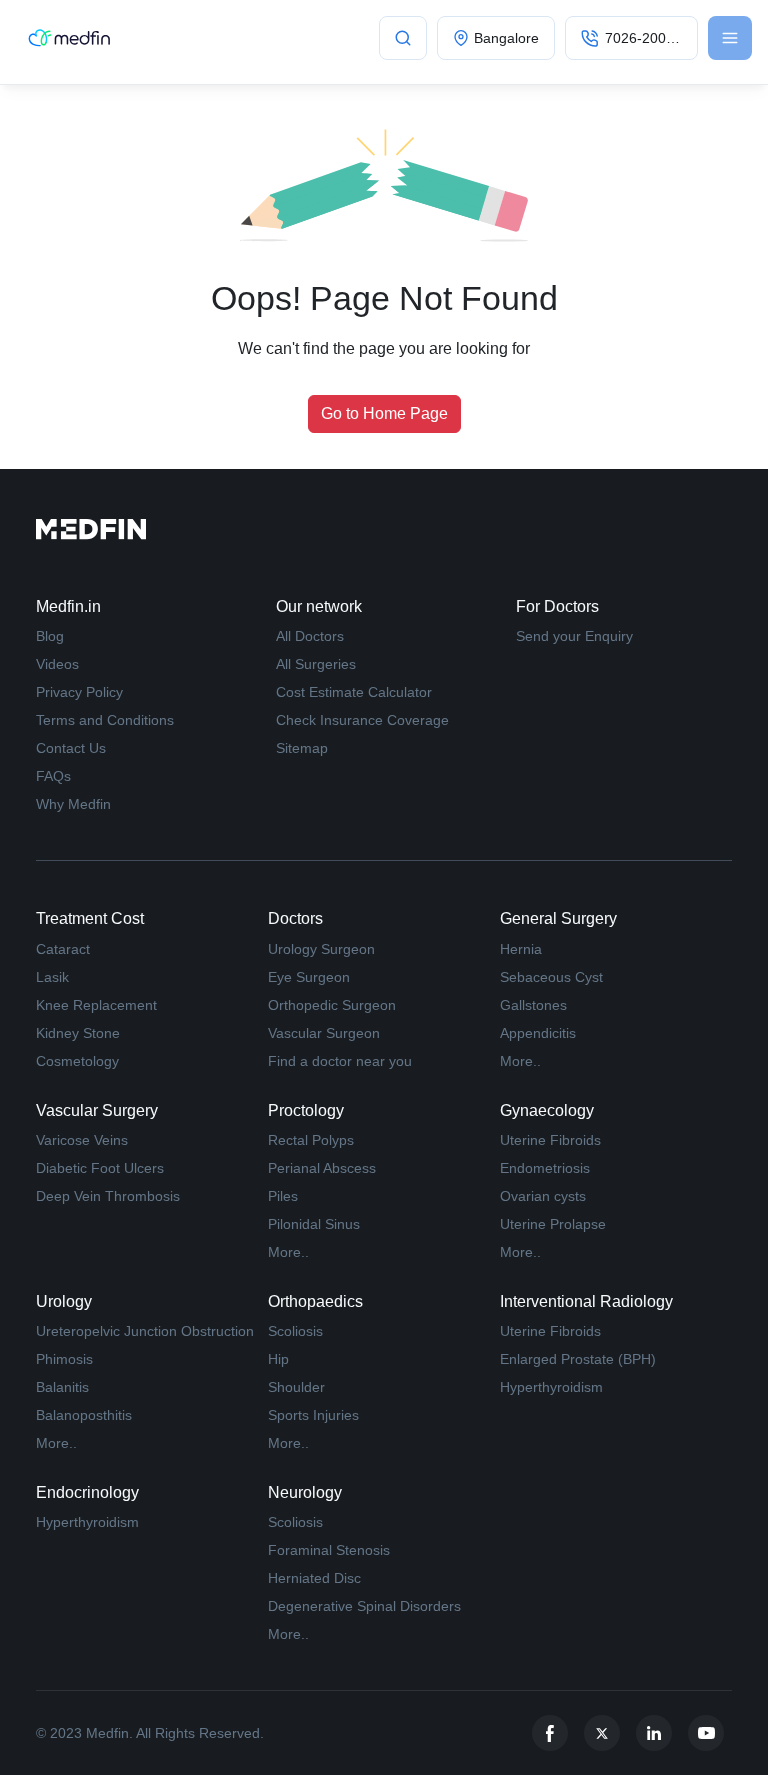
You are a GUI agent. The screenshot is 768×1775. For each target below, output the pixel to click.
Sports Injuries (313, 1415)
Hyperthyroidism (551, 1387)
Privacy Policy (79, 692)
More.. (520, 1061)
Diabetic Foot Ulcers (100, 1168)
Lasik (52, 977)
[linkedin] (654, 1733)
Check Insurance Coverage (362, 720)
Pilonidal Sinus (314, 1224)
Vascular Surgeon (324, 1033)
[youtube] (706, 1733)
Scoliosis (295, 1331)
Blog (50, 636)
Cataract (63, 949)
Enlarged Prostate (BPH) (578, 1359)
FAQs (53, 776)
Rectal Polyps (311, 1140)
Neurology (305, 1492)
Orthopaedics (315, 1301)
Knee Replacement (96, 1005)
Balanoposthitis (84, 1415)
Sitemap (302, 748)
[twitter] (602, 1733)
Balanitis (62, 1387)
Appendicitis (538, 1033)
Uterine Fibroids (550, 1140)
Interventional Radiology (586, 1301)
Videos (57, 664)
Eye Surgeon (309, 977)
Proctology (306, 1110)
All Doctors (310, 636)
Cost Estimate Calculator (354, 692)
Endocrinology (87, 1492)
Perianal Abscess (322, 1168)
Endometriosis (545, 1168)
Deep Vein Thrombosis (108, 1196)
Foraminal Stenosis (329, 1550)
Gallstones (533, 1005)
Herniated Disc (314, 1578)
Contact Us (71, 748)
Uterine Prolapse (553, 1224)
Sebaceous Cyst (551, 977)
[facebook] (550, 1733)
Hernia (521, 949)
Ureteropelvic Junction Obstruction (145, 1331)
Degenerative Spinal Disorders (364, 1606)
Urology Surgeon (321, 949)
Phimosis (64, 1359)
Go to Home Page (384, 413)
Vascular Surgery (97, 1110)
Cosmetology (77, 1061)
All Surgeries (316, 664)
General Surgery (558, 918)
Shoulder (296, 1387)
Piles (283, 1196)
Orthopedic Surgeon (332, 1005)
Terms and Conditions (105, 720)
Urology (64, 1301)
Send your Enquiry (574, 636)
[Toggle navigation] (730, 38)
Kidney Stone (78, 1033)
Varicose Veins (82, 1140)
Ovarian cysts (543, 1196)
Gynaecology (547, 1110)
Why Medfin (73, 804)
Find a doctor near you (340, 1061)
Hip (278, 1359)
